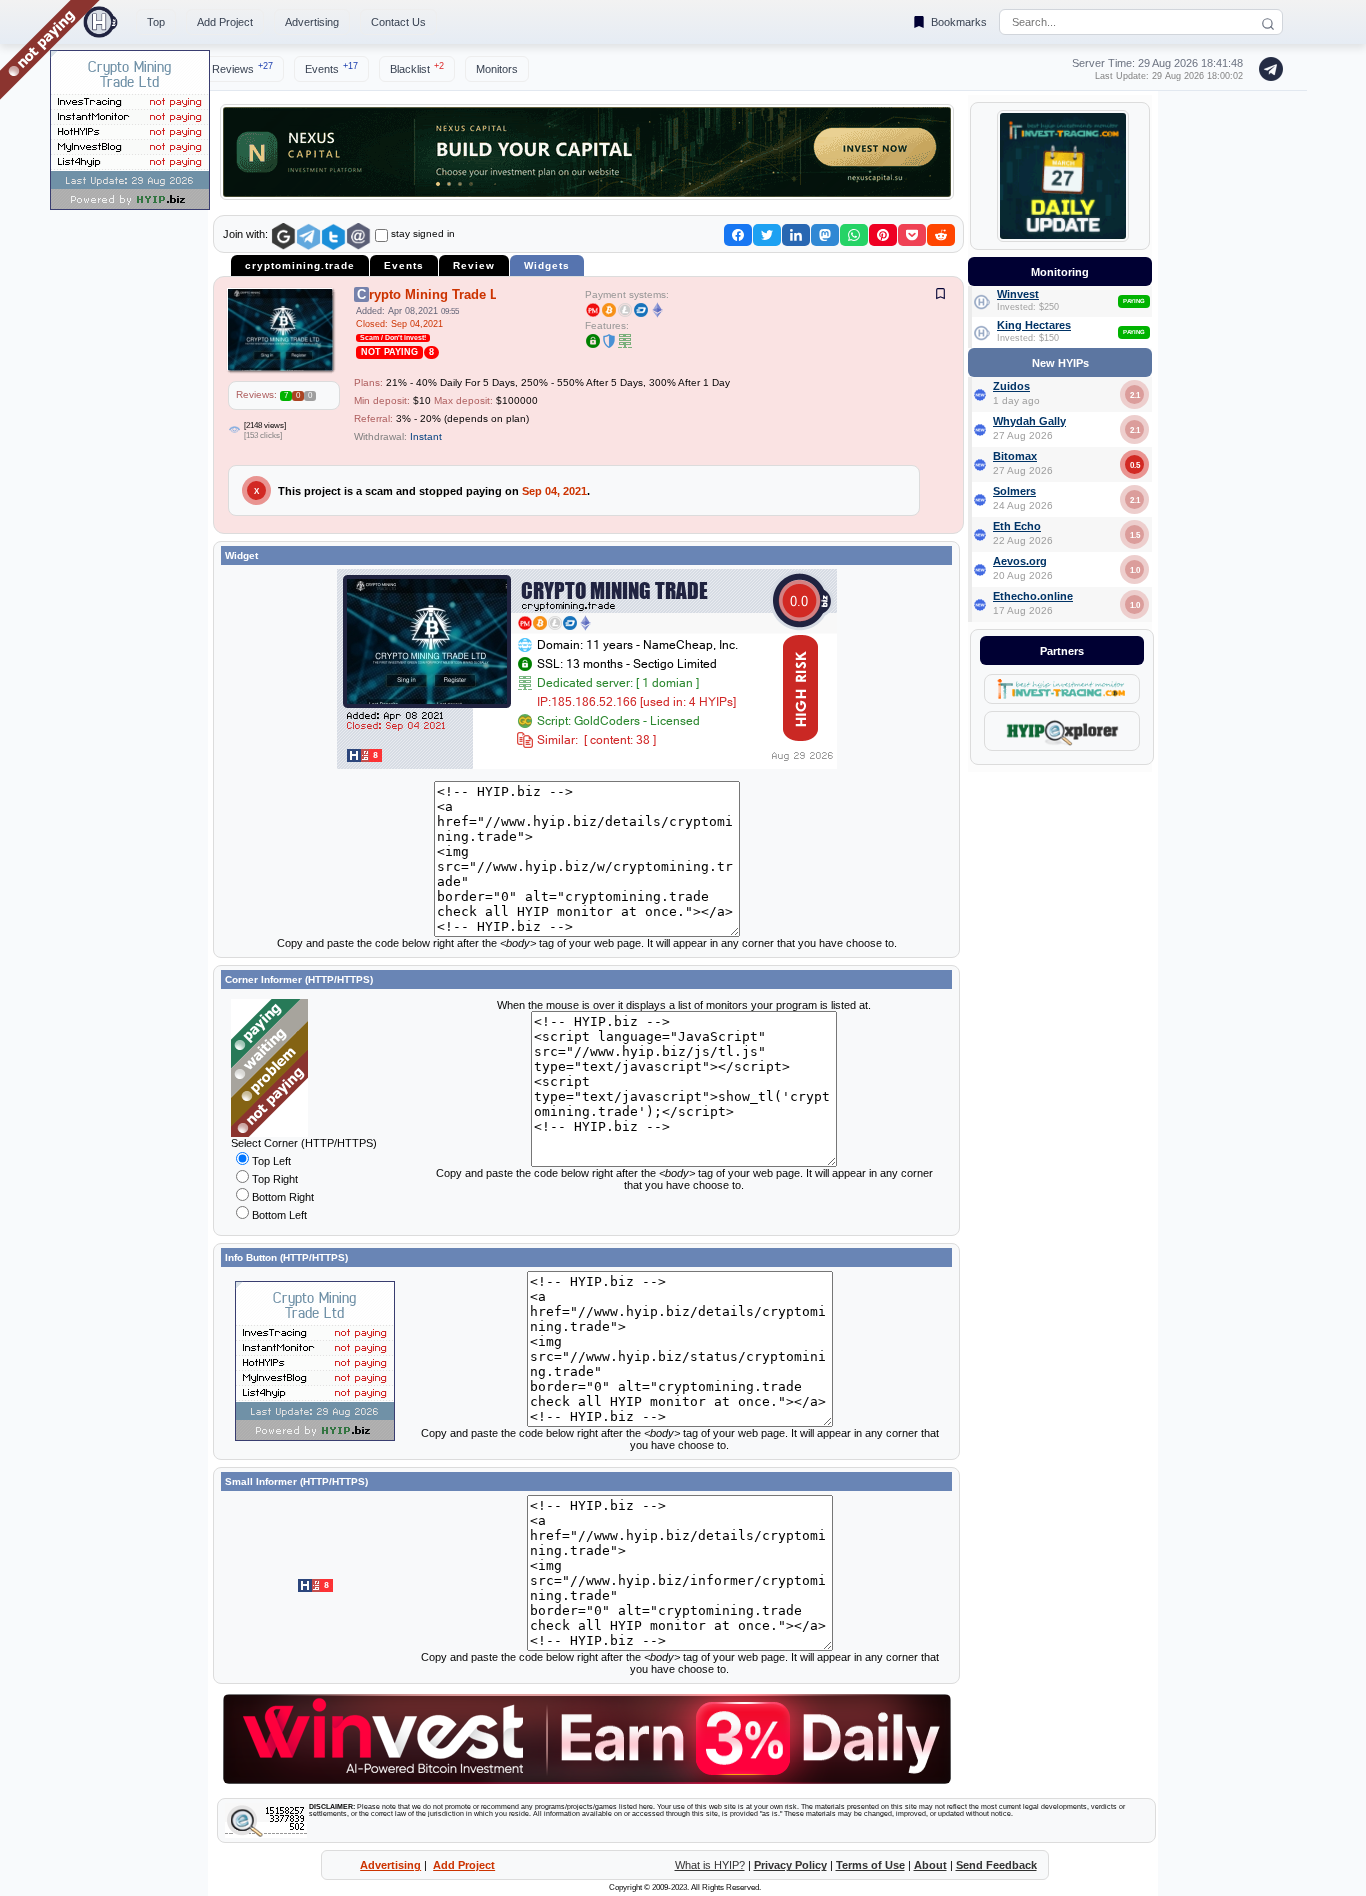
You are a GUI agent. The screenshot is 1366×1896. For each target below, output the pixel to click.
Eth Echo (1017, 526)
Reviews (242, 68)
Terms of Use (870, 1865)
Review (474, 265)
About (930, 1865)
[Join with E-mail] (358, 236)
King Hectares (1034, 325)
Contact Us (398, 22)
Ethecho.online (1033, 596)
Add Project (225, 22)
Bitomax (1015, 456)
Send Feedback (996, 1865)
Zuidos (1011, 386)
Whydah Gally (1029, 421)
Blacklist (417, 68)
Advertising (312, 22)
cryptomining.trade (300, 265)
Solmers (1014, 491)
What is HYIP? (710, 1865)
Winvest (1018, 294)
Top (156, 22)
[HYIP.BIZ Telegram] (1267, 69)
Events (331, 68)
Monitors (497, 69)
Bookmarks (959, 22)
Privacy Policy (790, 1865)
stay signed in (423, 233)
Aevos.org (1020, 561)
